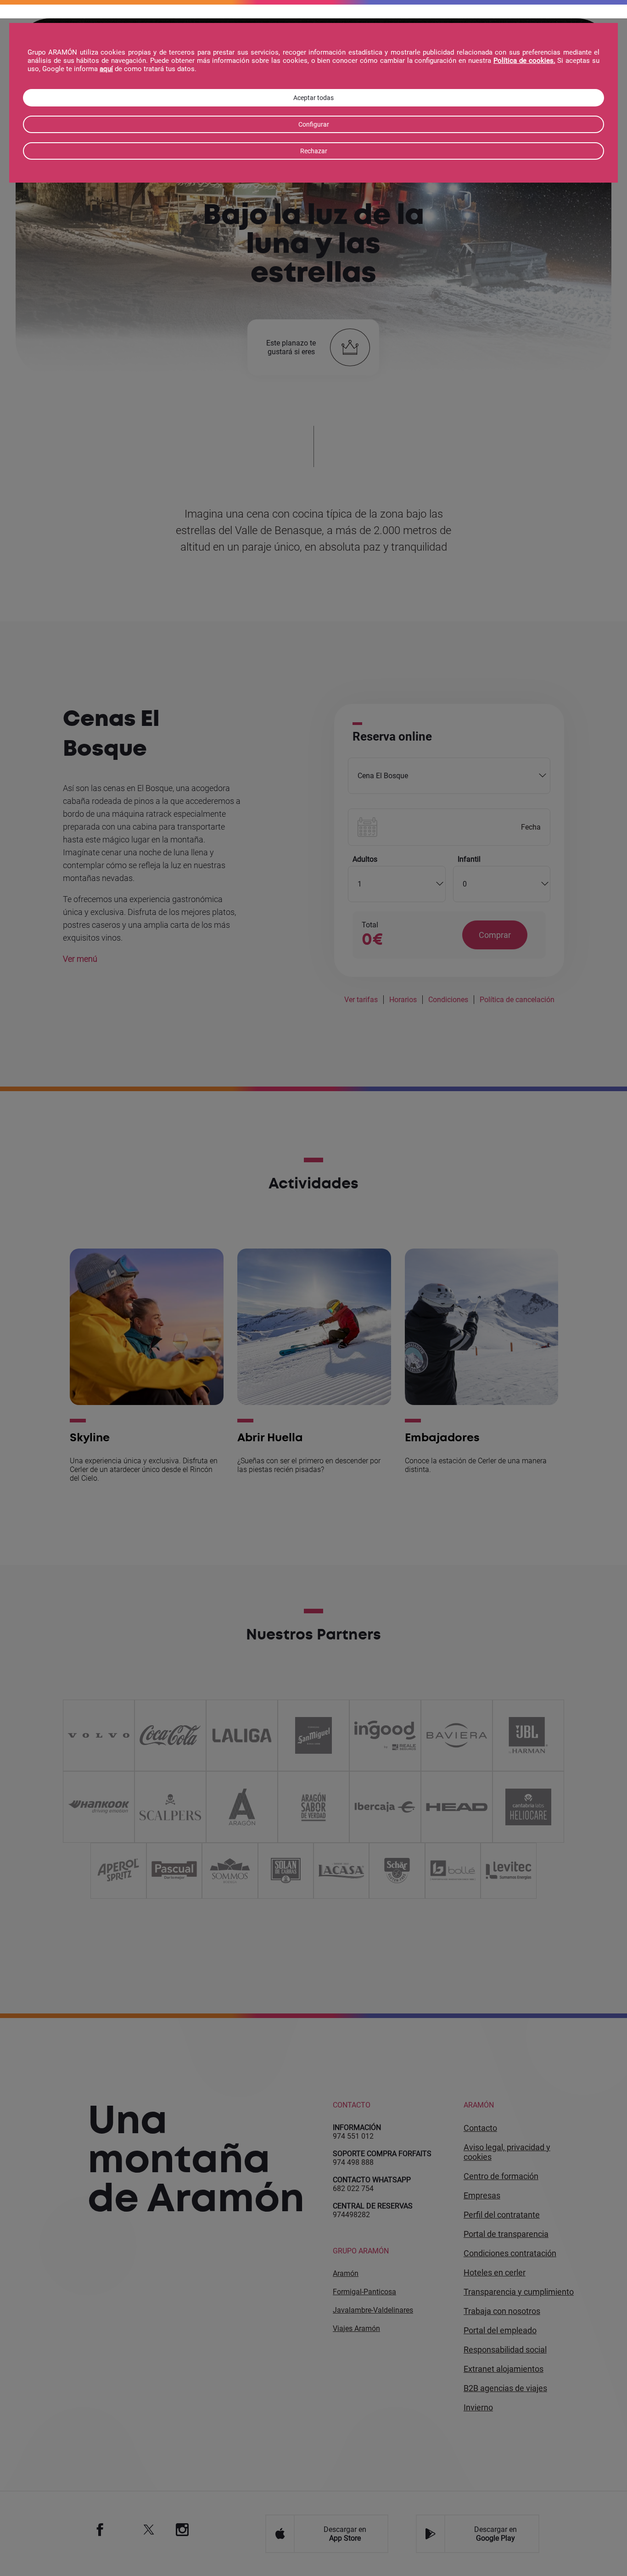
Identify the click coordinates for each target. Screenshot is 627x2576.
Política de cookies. (524, 61)
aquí (106, 69)
